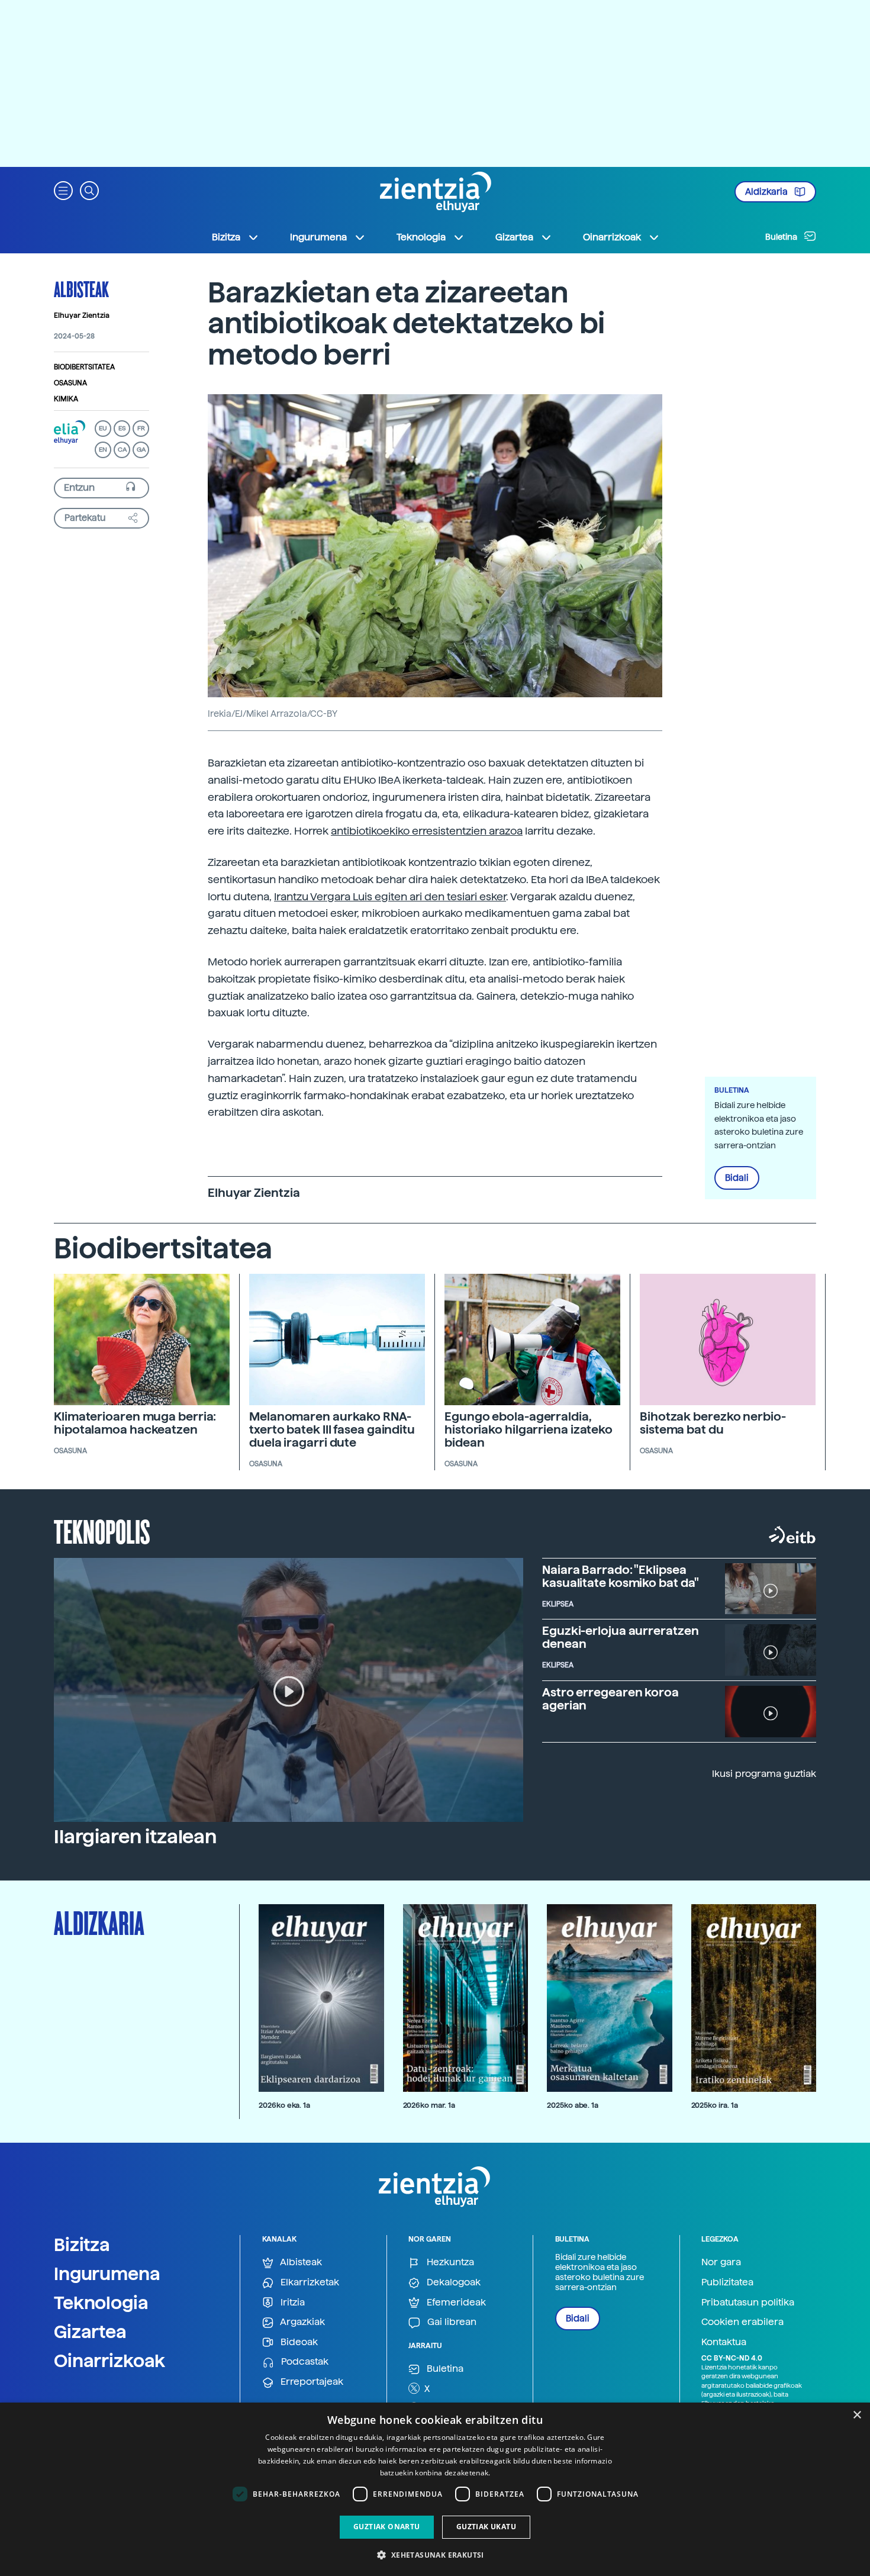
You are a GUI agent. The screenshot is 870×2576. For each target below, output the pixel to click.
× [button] (857, 2415)
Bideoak (298, 2342)
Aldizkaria (767, 192)
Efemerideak (455, 2302)
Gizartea (90, 2332)
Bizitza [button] (226, 237)
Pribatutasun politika (748, 2302)
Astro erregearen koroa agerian (610, 1699)
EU (103, 428)
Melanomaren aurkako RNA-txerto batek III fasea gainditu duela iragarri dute (332, 1429)
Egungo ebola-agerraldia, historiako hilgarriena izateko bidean (529, 1429)
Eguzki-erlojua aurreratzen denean (620, 1637)
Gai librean (451, 2322)
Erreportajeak (311, 2382)
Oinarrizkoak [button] (612, 237)
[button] (63, 190)
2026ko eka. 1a (284, 2105)
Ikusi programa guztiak (764, 1774)
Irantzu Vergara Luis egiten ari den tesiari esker (390, 896)
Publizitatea (727, 2282)
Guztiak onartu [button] (387, 2527)
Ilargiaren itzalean (135, 1837)
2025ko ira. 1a (715, 2105)
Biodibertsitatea (84, 367)
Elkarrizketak (309, 2282)
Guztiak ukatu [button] (486, 2527)
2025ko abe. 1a (573, 2105)
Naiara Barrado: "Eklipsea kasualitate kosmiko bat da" (621, 1576)
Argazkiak (302, 2322)
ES (122, 428)
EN (103, 450)
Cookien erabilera (742, 2322)
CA (122, 450)
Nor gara (721, 2262)
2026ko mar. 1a (429, 2105)
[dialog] (435, 2489)
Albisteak (81, 289)
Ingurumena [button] (318, 237)
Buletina (782, 237)
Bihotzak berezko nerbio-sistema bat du (713, 1423)
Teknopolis (102, 1531)
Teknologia (101, 2303)
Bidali (737, 1178)
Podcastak (304, 2361)
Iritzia (291, 2302)
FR (141, 428)
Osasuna (70, 383)
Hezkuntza (449, 2262)
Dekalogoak (452, 2282)
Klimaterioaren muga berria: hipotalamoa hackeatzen (135, 1423)
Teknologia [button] (421, 237)
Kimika (66, 399)
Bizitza (82, 2245)
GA (141, 450)
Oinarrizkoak (109, 2361)
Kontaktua (724, 2342)
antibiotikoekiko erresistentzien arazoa (427, 831)
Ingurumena (107, 2274)
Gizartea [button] (514, 237)
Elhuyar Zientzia (82, 315)
